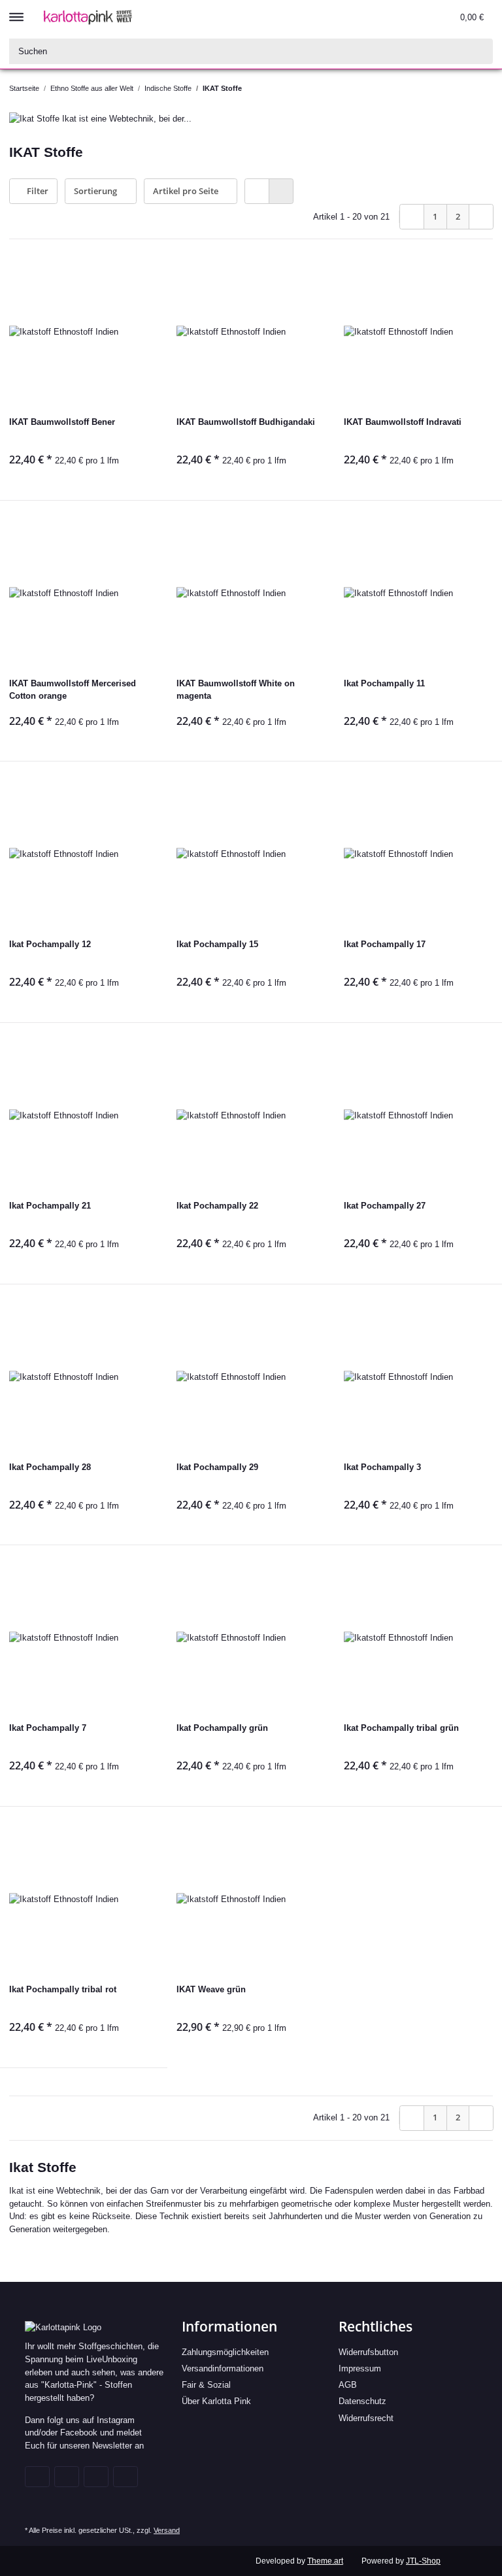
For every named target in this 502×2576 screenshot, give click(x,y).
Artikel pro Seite (186, 191)
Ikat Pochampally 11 (384, 683)
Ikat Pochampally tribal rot (63, 1989)
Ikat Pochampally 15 (217, 944)
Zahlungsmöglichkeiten (225, 2352)
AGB (348, 2385)
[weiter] (481, 217)
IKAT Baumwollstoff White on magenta (236, 690)
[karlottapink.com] (88, 17)
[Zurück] (412, 217)
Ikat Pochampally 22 (217, 1206)
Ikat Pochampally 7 (48, 1728)
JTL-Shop (423, 2561)
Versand (167, 2530)
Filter (37, 191)
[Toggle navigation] (16, 11)
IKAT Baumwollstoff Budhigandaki (246, 422)
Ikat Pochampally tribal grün (401, 1728)
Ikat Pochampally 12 (50, 944)
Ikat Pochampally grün (222, 1728)
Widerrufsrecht (366, 2418)
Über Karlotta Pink (216, 2401)
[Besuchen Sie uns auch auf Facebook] (37, 2477)
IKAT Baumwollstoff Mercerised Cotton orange (73, 690)
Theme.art (325, 2561)
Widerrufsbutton (368, 2352)
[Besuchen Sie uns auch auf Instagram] (125, 2477)
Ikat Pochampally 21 (50, 1206)
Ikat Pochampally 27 (385, 1206)
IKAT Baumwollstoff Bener (62, 422)
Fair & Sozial (206, 2385)
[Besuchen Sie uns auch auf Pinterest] (96, 2477)
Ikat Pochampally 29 (217, 1467)
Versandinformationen (223, 2368)
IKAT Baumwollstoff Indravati (403, 422)
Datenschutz (362, 2401)
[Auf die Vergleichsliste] (137, 279)
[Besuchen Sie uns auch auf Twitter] (67, 2477)
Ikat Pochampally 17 (385, 944)
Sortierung (95, 191)
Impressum (360, 2368)
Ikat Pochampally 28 (50, 1467)
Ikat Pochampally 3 (382, 1467)
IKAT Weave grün (211, 1989)
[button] (390, 17)
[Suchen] (480, 51)
